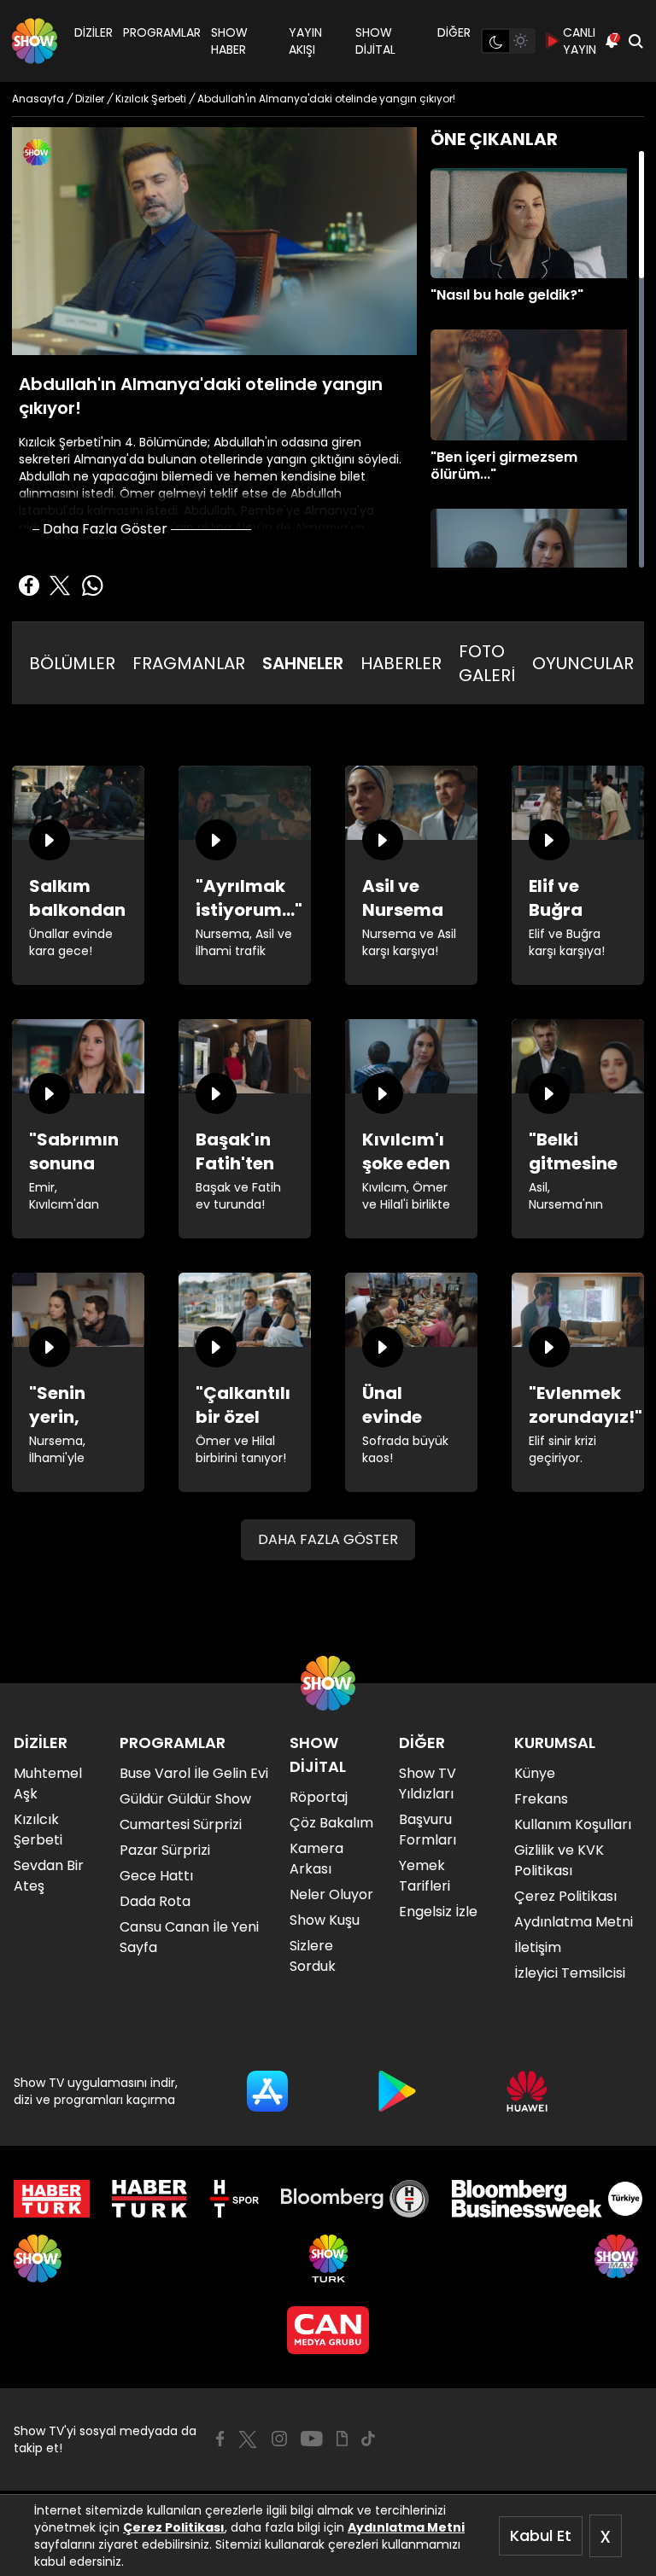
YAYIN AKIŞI (305, 41)
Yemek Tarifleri (425, 1876)
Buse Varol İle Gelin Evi (194, 1773)
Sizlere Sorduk (313, 1956)
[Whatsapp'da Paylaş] (92, 586)
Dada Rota (155, 1901)
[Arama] (635, 41)
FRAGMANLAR (189, 663)
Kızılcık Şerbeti (38, 1830)
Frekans (541, 1799)
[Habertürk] (52, 2199)
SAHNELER (303, 663)
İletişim (538, 1947)
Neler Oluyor (331, 1894)
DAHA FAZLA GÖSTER (328, 1539)
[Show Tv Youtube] (312, 2439)
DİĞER (454, 32)
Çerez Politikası (174, 2527)
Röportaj (319, 1797)
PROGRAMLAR (162, 32)
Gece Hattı (156, 1876)
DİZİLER (94, 32)
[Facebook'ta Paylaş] (29, 586)
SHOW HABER (229, 41)
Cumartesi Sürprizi (181, 1824)
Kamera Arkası (316, 1859)
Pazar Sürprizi (165, 1850)
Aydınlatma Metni (406, 2527)
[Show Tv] (35, 41)
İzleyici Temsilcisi (570, 1973)
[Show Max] (618, 2258)
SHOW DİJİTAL (375, 41)
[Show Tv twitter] (248, 2439)
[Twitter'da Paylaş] (60, 586)
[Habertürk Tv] (149, 2199)
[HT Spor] (234, 2199)
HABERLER (401, 663)
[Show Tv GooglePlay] (397, 2091)
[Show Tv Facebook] (220, 2439)
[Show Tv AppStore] (267, 2091)
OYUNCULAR (583, 663)
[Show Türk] (328, 2258)
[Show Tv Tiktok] (368, 2439)
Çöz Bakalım (331, 1823)
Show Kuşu (325, 1920)
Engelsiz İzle (438, 1912)
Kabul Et (541, 2535)
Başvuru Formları (428, 1830)
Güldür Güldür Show (185, 1799)
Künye (535, 1773)
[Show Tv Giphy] (342, 2439)
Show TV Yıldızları (428, 1783)
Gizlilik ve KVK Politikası (559, 1860)
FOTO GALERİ (487, 663)
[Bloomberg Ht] (355, 2199)
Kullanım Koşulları (573, 1824)
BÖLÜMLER (72, 663)
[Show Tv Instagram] (279, 2439)
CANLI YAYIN (580, 41)
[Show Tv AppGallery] (527, 2091)
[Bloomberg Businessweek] (547, 2199)
